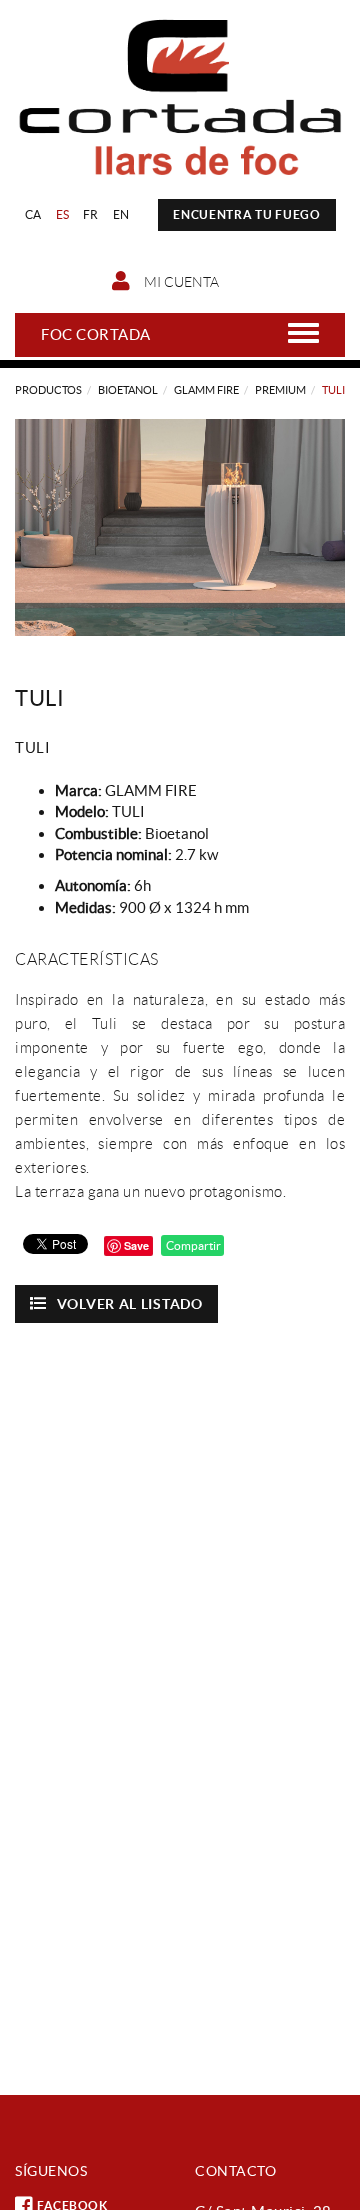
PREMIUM (280, 390)
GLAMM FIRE (206, 390)
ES (63, 214)
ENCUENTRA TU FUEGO (247, 214)
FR (91, 214)
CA (33, 214)
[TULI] (180, 527)
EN (121, 214)
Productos (48, 390)
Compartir (192, 1245)
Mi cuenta (180, 282)
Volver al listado (130, 1304)
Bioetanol (128, 390)
